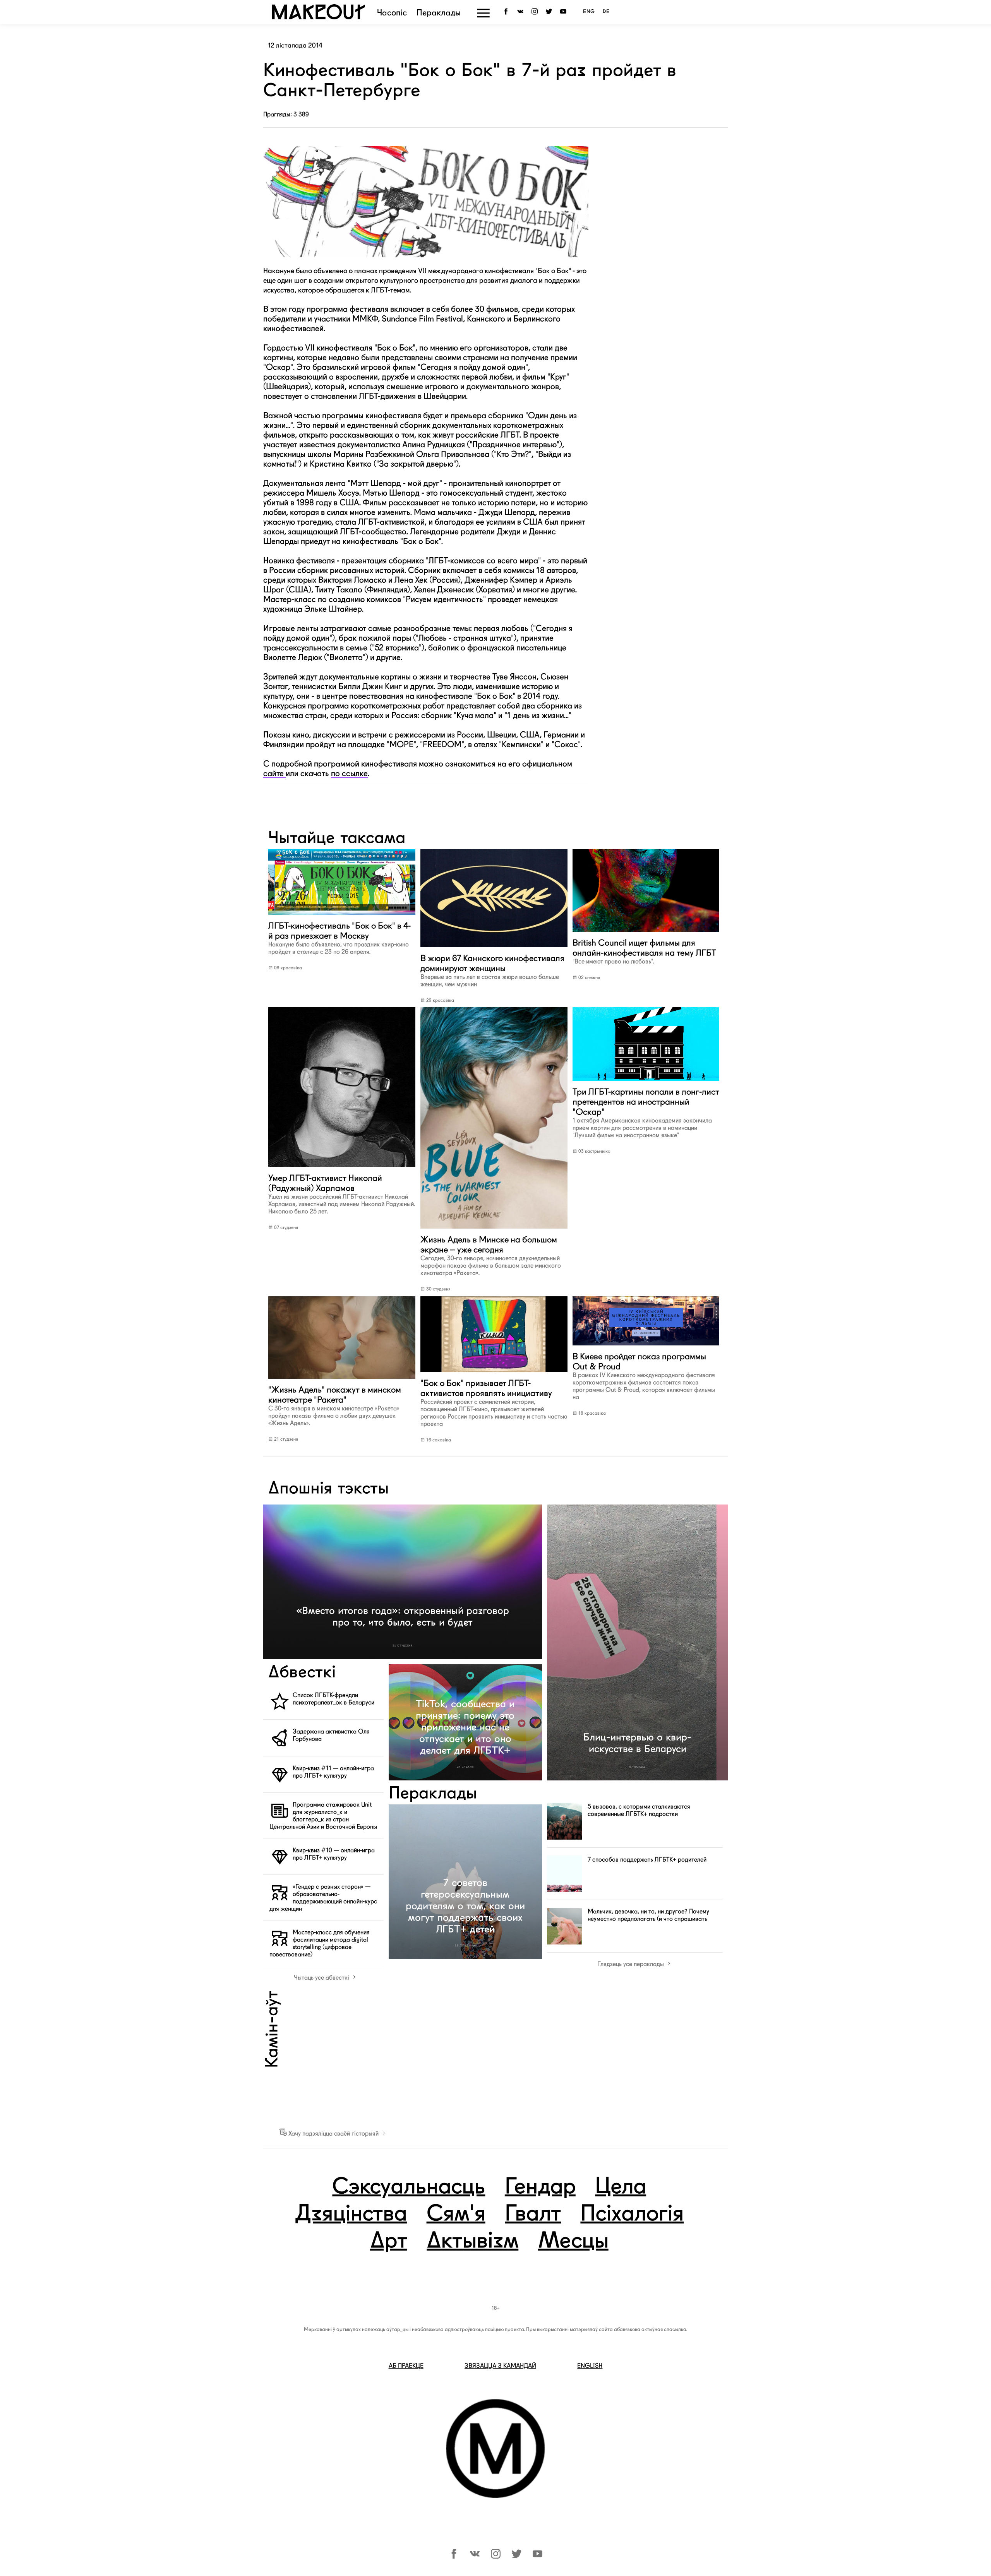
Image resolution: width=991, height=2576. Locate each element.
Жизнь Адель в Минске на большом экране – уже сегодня (491, 1255)
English (590, 2366)
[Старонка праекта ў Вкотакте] (475, 2556)
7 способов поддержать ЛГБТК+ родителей (647, 1860)
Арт (389, 2242)
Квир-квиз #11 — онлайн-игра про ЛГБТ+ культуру (333, 1772)
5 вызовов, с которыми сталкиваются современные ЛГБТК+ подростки (639, 1810)
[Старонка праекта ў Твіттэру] (517, 2556)
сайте (274, 773)
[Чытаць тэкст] (342, 916)
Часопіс (392, 13)
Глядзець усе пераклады (631, 1964)
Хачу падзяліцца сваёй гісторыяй (333, 2134)
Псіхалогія (632, 2215)
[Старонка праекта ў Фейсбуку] (454, 2556)
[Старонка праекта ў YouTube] (565, 12)
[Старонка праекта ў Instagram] (536, 12)
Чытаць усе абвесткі (322, 1978)
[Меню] (483, 13)
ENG (589, 12)
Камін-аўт (273, 2029)
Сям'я (456, 2215)
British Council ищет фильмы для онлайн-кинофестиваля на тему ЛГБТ (644, 951)
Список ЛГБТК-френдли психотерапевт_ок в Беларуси (333, 1699)
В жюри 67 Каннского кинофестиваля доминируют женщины (492, 970)
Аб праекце (406, 2366)
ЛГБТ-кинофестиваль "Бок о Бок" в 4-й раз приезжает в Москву (339, 938)
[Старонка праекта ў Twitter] (550, 12)
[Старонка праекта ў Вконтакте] (522, 12)
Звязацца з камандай (500, 2366)
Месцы (573, 2242)
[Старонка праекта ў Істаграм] (496, 2556)
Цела (621, 2187)
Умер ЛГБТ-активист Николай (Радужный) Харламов (342, 1194)
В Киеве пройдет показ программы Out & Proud (644, 1376)
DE (606, 12)
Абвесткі (302, 1673)
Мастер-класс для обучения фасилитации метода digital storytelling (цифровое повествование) (320, 1943)
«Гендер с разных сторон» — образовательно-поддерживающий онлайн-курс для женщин (323, 1898)
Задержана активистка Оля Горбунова (331, 1735)
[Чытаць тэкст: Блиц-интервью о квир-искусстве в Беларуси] (637, 1642)
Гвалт (533, 2215)
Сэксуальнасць (409, 2187)
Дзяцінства (351, 2215)
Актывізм (472, 2242)
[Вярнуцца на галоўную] (319, 17)
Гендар (540, 2187)
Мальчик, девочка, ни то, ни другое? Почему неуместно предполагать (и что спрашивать (648, 1915)
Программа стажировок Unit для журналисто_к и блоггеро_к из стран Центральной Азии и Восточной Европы (323, 1816)
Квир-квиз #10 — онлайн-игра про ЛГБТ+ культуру (334, 1854)
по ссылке (349, 773)
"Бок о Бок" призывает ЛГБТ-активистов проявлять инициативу (494, 1403)
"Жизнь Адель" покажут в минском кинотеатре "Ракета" (335, 1406)
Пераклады (439, 13)
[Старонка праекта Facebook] (507, 12)
